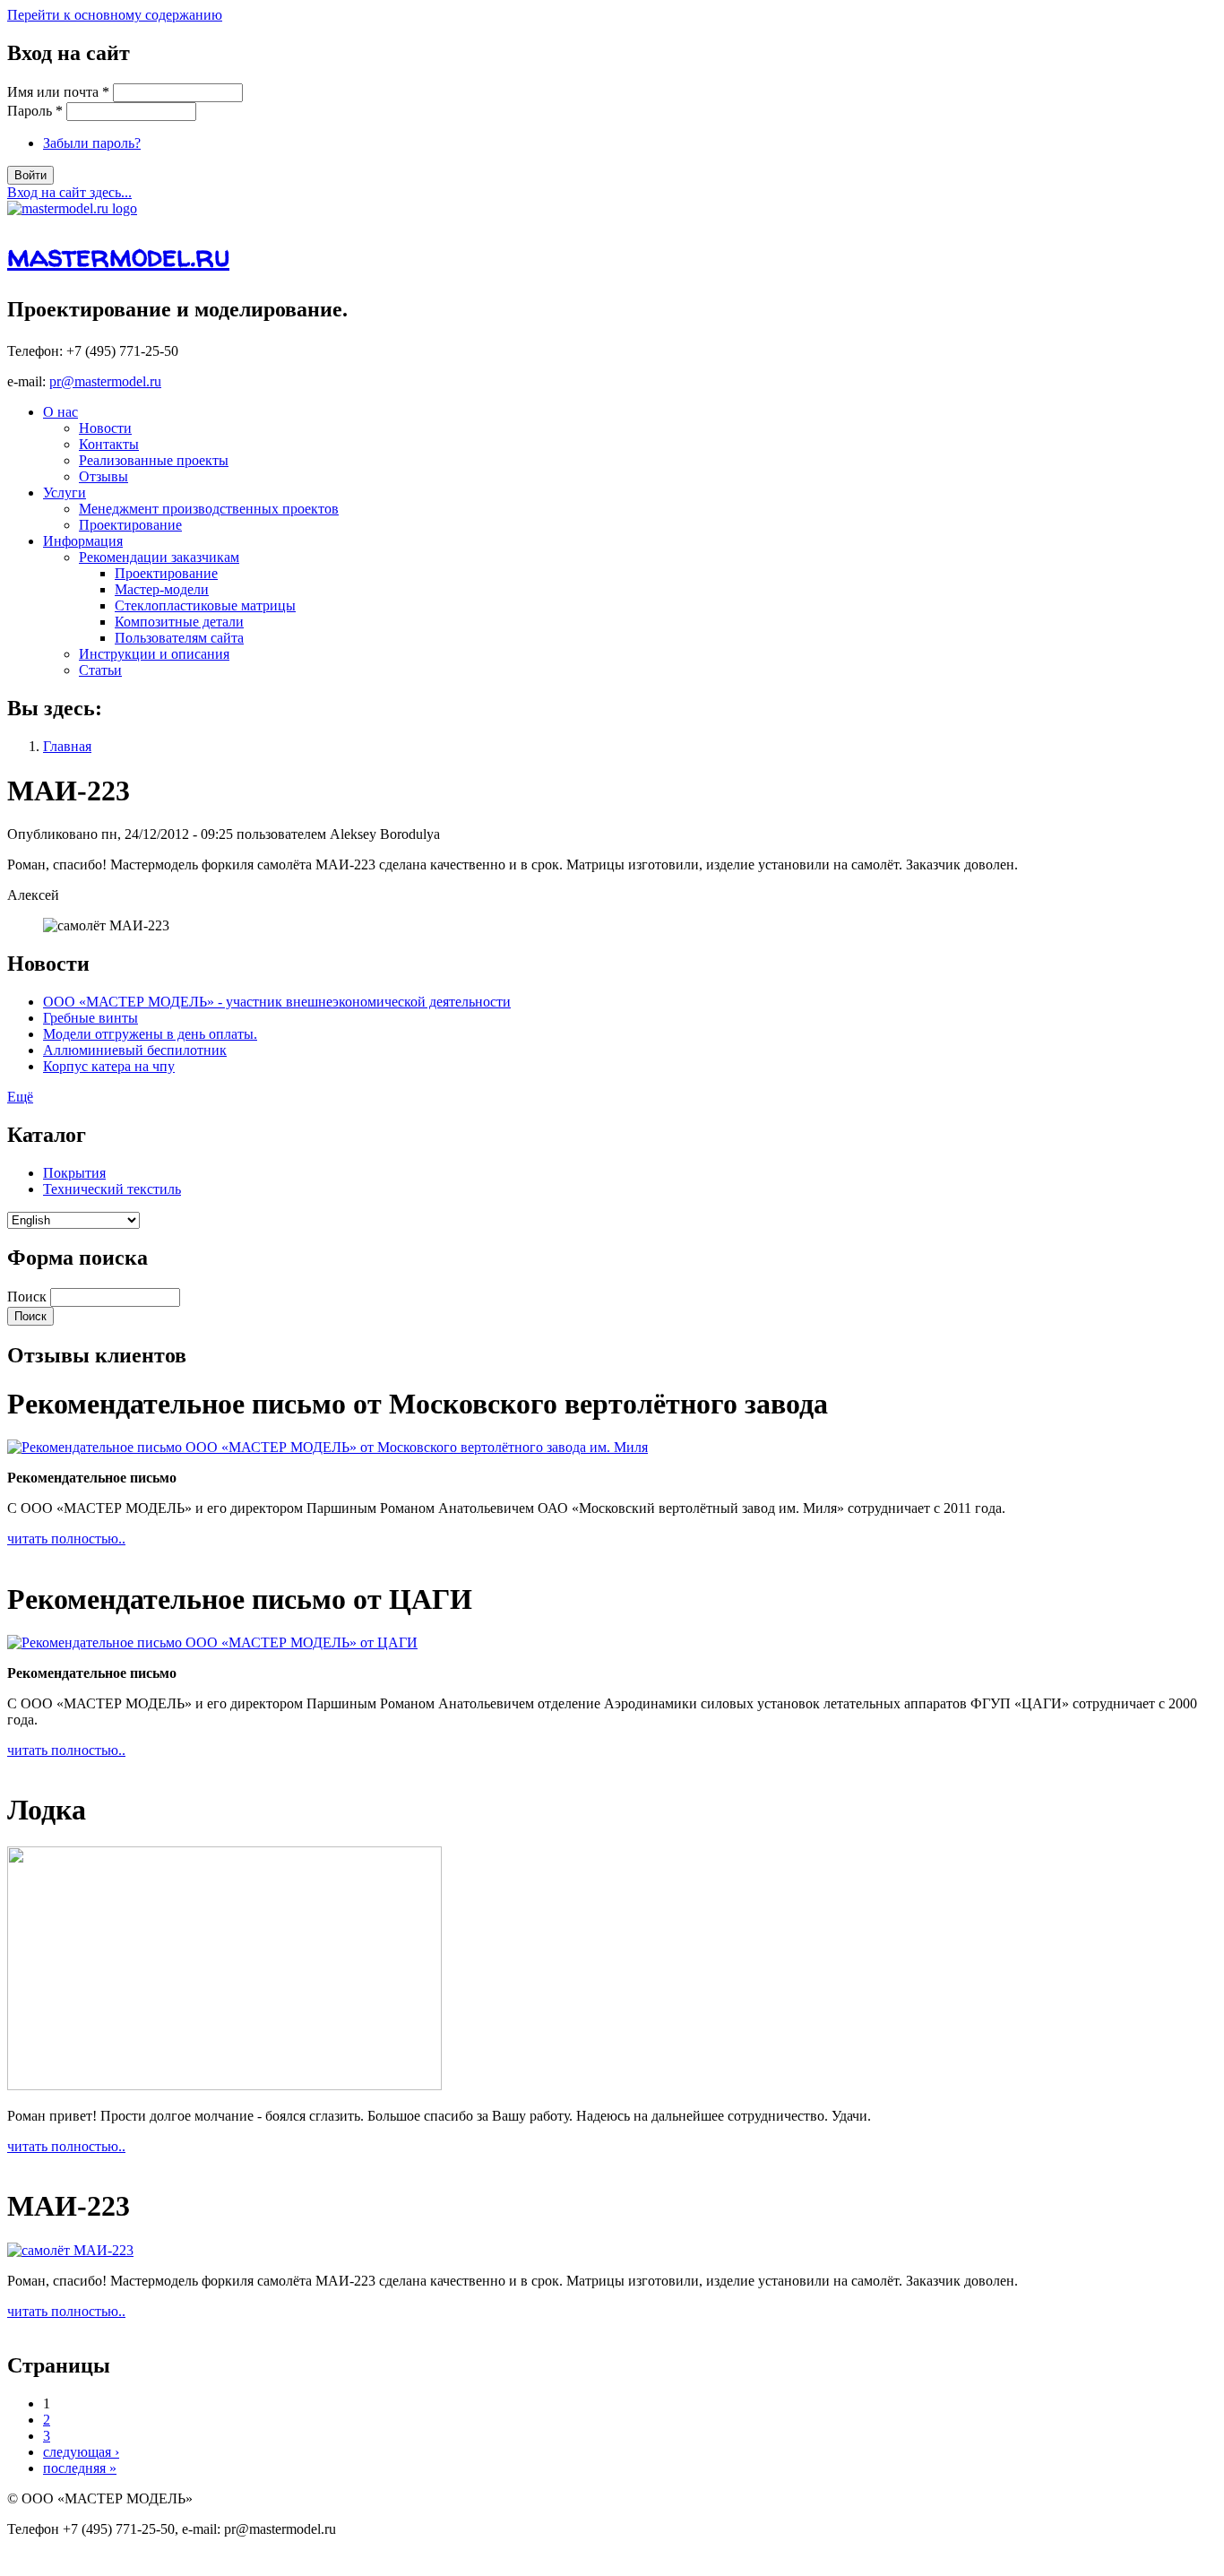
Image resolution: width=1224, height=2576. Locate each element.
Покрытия (74, 1173)
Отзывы (103, 476)
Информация (83, 541)
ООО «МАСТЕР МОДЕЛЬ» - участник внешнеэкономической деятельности (277, 1002)
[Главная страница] (72, 208)
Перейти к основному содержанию (115, 15)
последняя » (80, 2468)
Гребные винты (91, 1018)
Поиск (29, 1297)
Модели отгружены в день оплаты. (150, 1034)
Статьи (100, 670)
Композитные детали (179, 622)
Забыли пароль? (92, 143)
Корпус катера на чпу (109, 1066)
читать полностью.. (66, 1539)
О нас (60, 412)
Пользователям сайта (179, 638)
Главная (67, 746)
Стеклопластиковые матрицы (205, 605)
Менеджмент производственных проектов (209, 509)
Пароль (35, 111)
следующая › (81, 2452)
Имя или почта (58, 92)
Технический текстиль (112, 1189)
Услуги (65, 493)
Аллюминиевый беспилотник (135, 1050)
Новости (105, 428)
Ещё (20, 1097)
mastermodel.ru (118, 255)
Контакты (109, 444)
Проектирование (130, 525)
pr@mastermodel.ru (105, 381)
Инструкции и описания (154, 654)
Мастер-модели (162, 589)
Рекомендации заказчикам (159, 557)
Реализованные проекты (154, 460)
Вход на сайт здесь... (69, 192)
